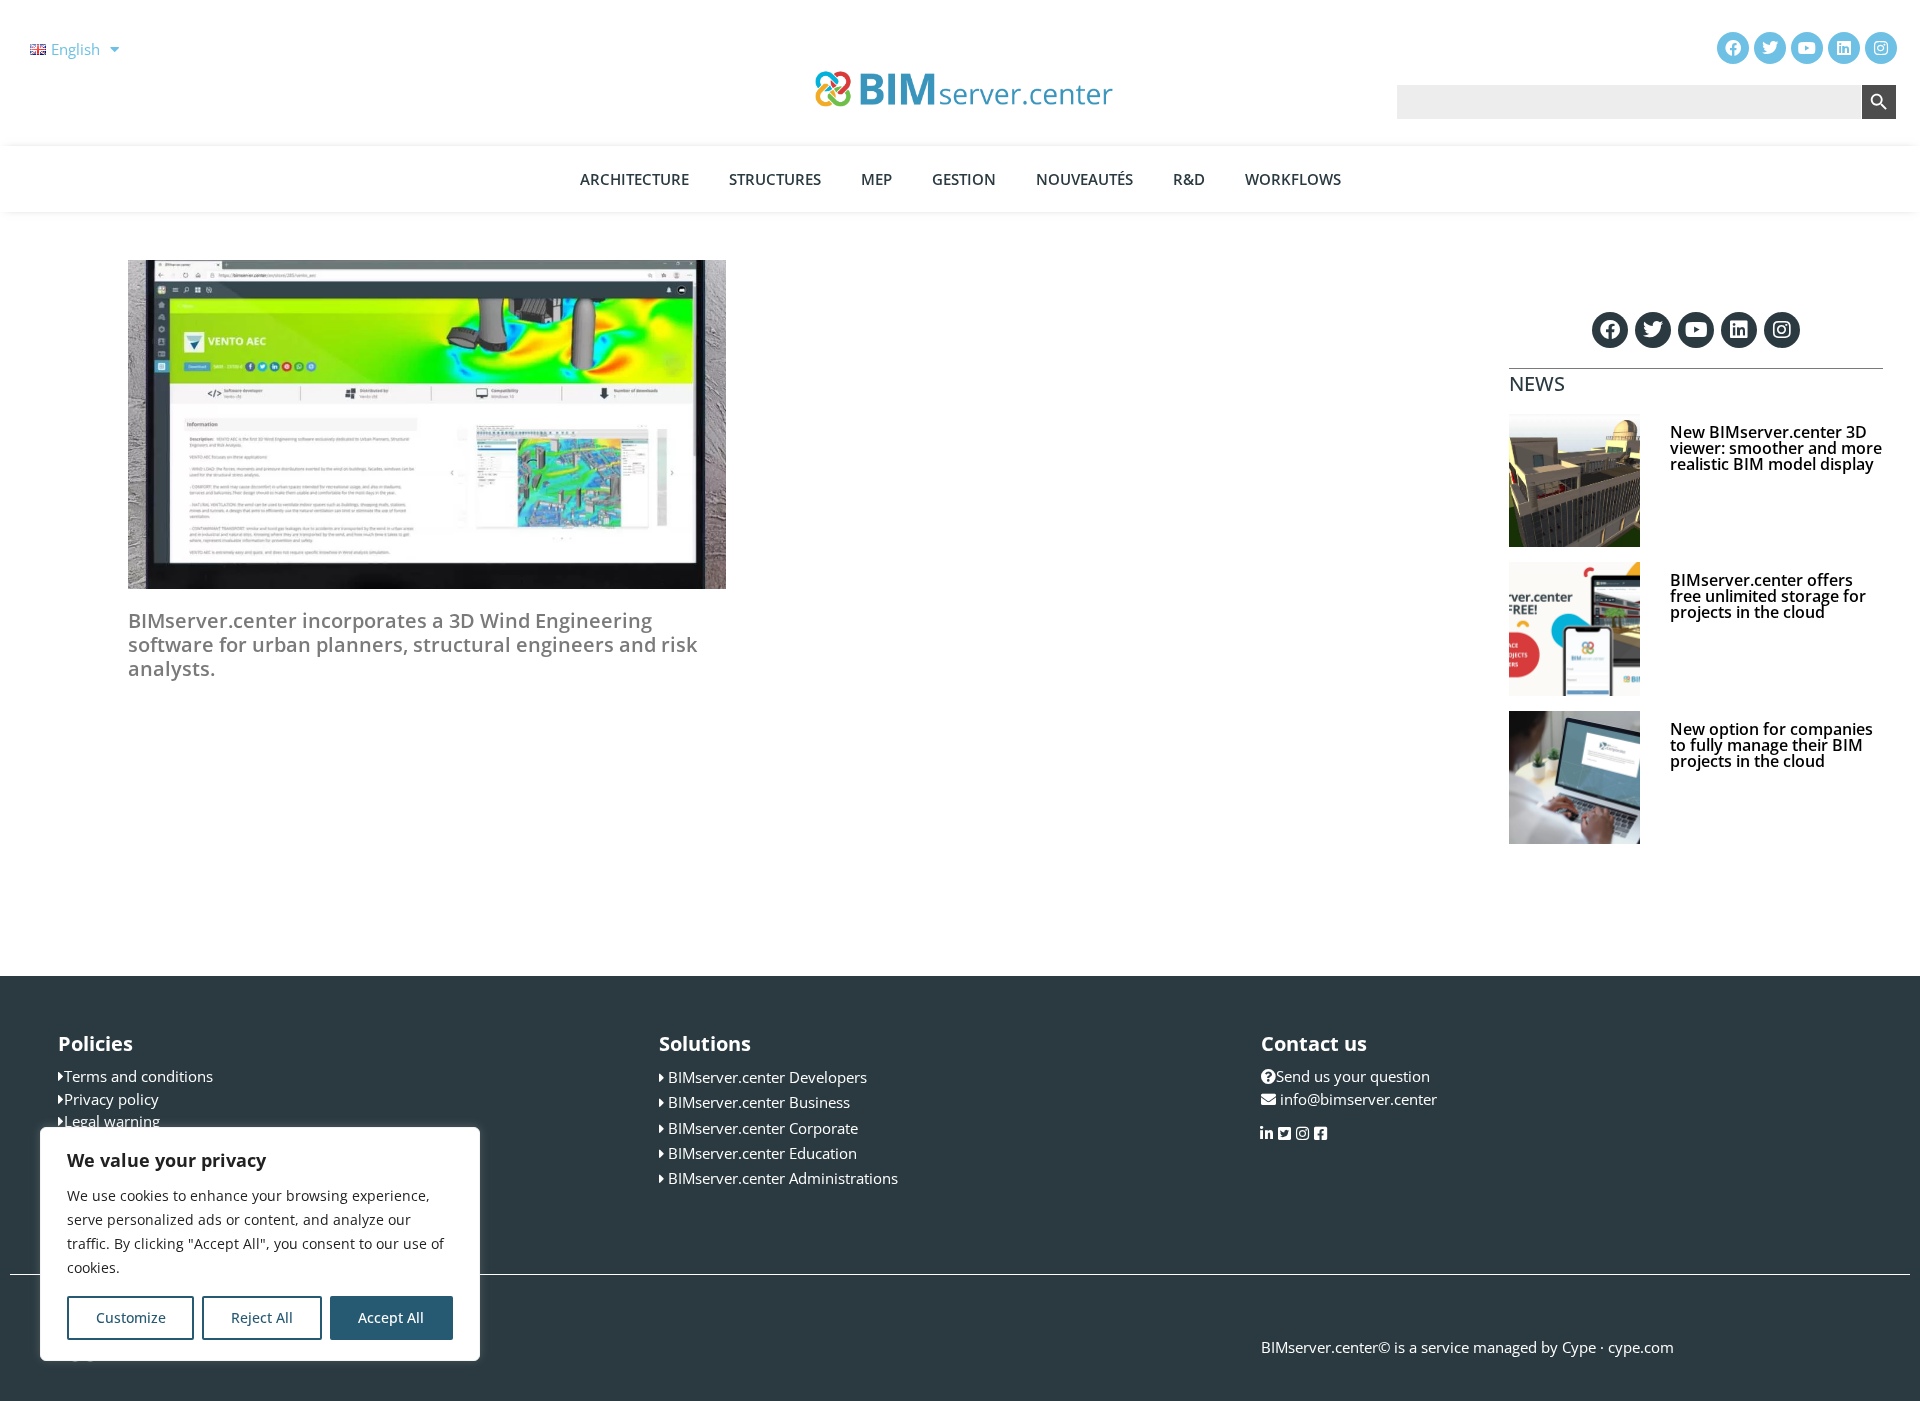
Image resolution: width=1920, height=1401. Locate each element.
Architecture (634, 179)
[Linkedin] (1739, 330)
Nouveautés (1084, 179)
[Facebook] (1610, 330)
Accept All (391, 1317)
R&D (1189, 179)
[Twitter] (1653, 330)
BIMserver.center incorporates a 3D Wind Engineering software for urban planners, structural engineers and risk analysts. (412, 644)
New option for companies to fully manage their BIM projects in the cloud (1771, 745)
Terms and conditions (138, 1076)
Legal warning (112, 1121)
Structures (775, 179)
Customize (131, 1317)
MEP (876, 179)
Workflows (1293, 179)
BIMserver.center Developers (767, 1077)
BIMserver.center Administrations (783, 1178)
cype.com (1641, 1347)
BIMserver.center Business (759, 1102)
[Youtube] (1696, 330)
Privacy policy (111, 1099)
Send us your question (1353, 1076)
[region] (260, 1244)
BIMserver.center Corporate (763, 1128)
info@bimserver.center (1358, 1099)
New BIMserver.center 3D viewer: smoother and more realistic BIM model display (1776, 448)
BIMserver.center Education (762, 1153)
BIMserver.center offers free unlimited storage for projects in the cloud (1768, 596)
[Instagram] (1782, 330)
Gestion (964, 179)
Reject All (262, 1317)
